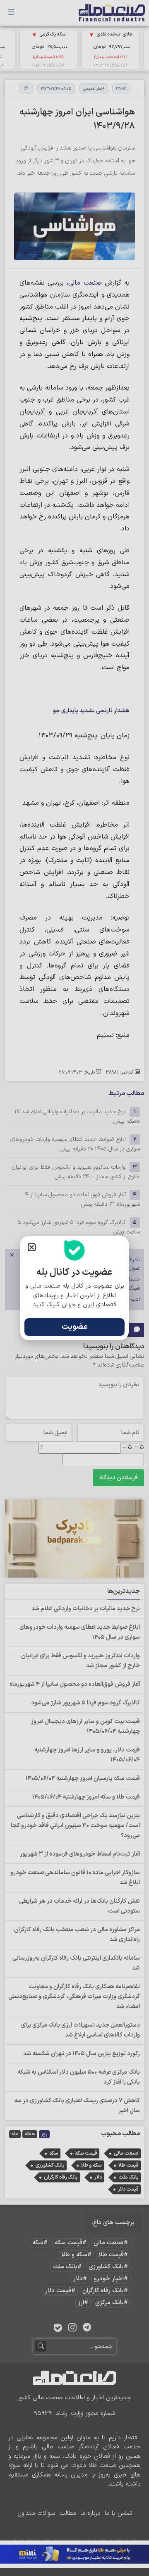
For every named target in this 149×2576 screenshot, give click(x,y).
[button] (32, 1247)
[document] (74, 1288)
